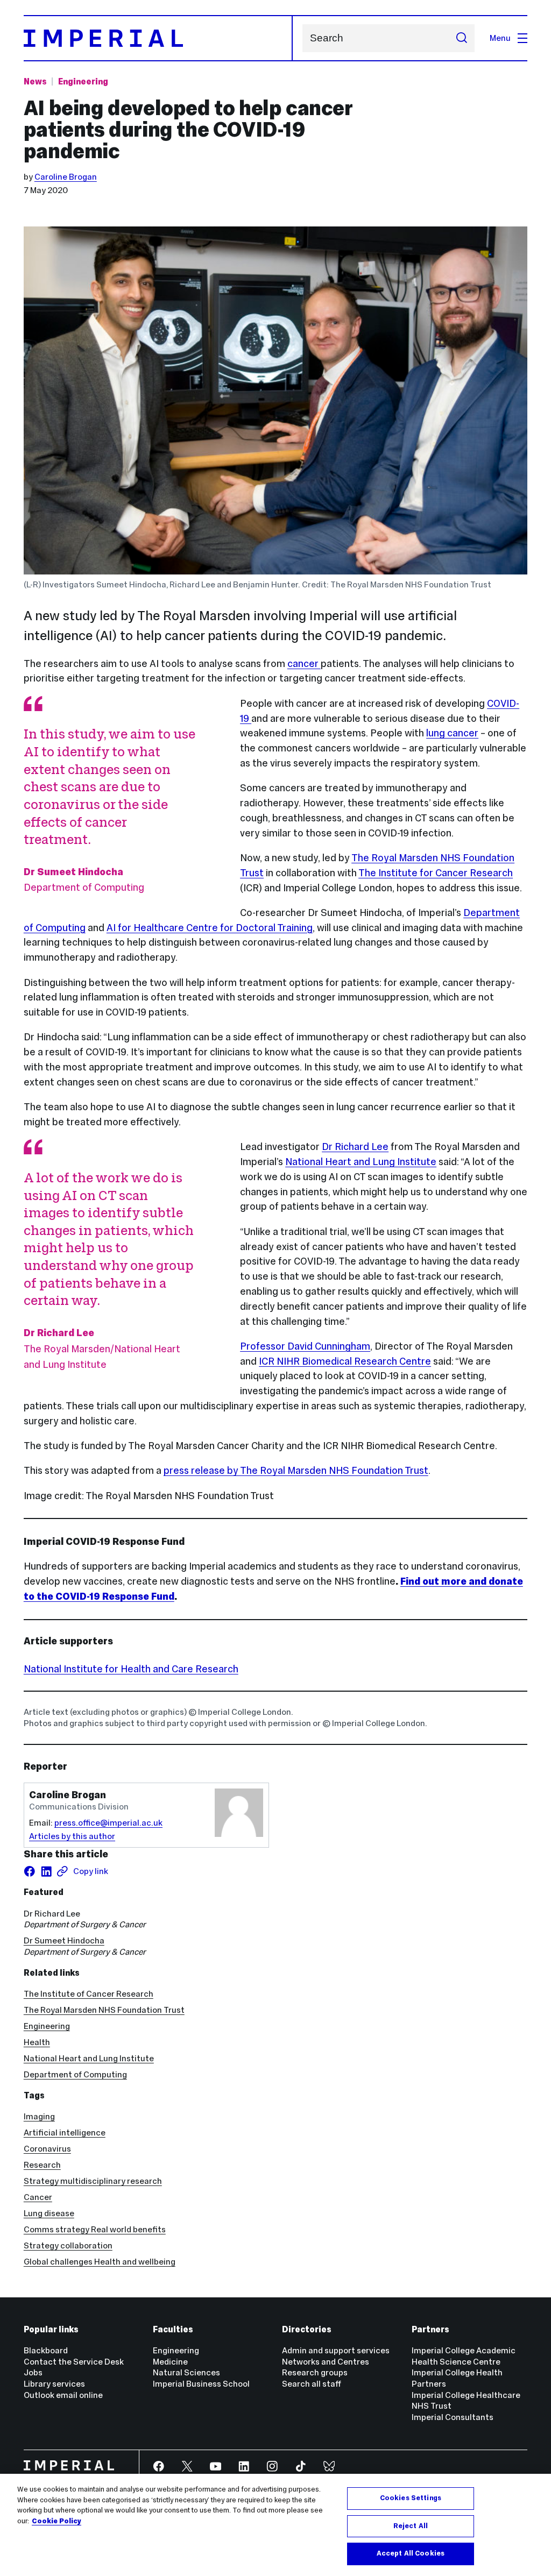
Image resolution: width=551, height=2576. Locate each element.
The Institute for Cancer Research (436, 873)
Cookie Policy (56, 2521)
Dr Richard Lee (355, 1147)
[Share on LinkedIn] (46, 1871)
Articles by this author (72, 1836)
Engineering (83, 81)
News (35, 81)
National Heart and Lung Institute (361, 1162)
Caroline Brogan (66, 177)
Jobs (33, 2372)
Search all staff (312, 2384)
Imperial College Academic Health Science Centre (464, 2356)
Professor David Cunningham (305, 1346)
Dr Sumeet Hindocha (64, 1940)
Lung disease (49, 2213)
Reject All (411, 2526)
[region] (275, 2525)
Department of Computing (75, 2074)
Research (42, 2165)
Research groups (315, 2372)
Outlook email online (63, 2395)
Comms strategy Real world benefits (95, 2229)
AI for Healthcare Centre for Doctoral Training (210, 928)
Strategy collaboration (68, 2245)
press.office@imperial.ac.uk (108, 1823)
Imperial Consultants (453, 2417)
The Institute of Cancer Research (89, 1994)
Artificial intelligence (65, 2133)
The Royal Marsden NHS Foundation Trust (104, 2010)
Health (37, 2042)
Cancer (38, 2197)
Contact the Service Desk (74, 2362)
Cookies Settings (411, 2498)
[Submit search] (461, 38)
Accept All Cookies (411, 2553)
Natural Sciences (186, 2372)
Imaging (39, 2116)
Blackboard (46, 2350)
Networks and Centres (326, 2362)
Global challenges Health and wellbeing (100, 2262)
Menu (500, 38)
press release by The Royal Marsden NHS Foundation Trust (296, 1470)
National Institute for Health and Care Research (131, 1669)
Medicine (170, 2362)
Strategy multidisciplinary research (93, 2181)
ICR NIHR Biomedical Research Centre (345, 1361)
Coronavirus (47, 2149)
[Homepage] (158, 38)
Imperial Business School (201, 2384)
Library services (54, 2384)
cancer (304, 663)
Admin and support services (336, 2350)
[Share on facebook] (30, 1871)
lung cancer (452, 733)
